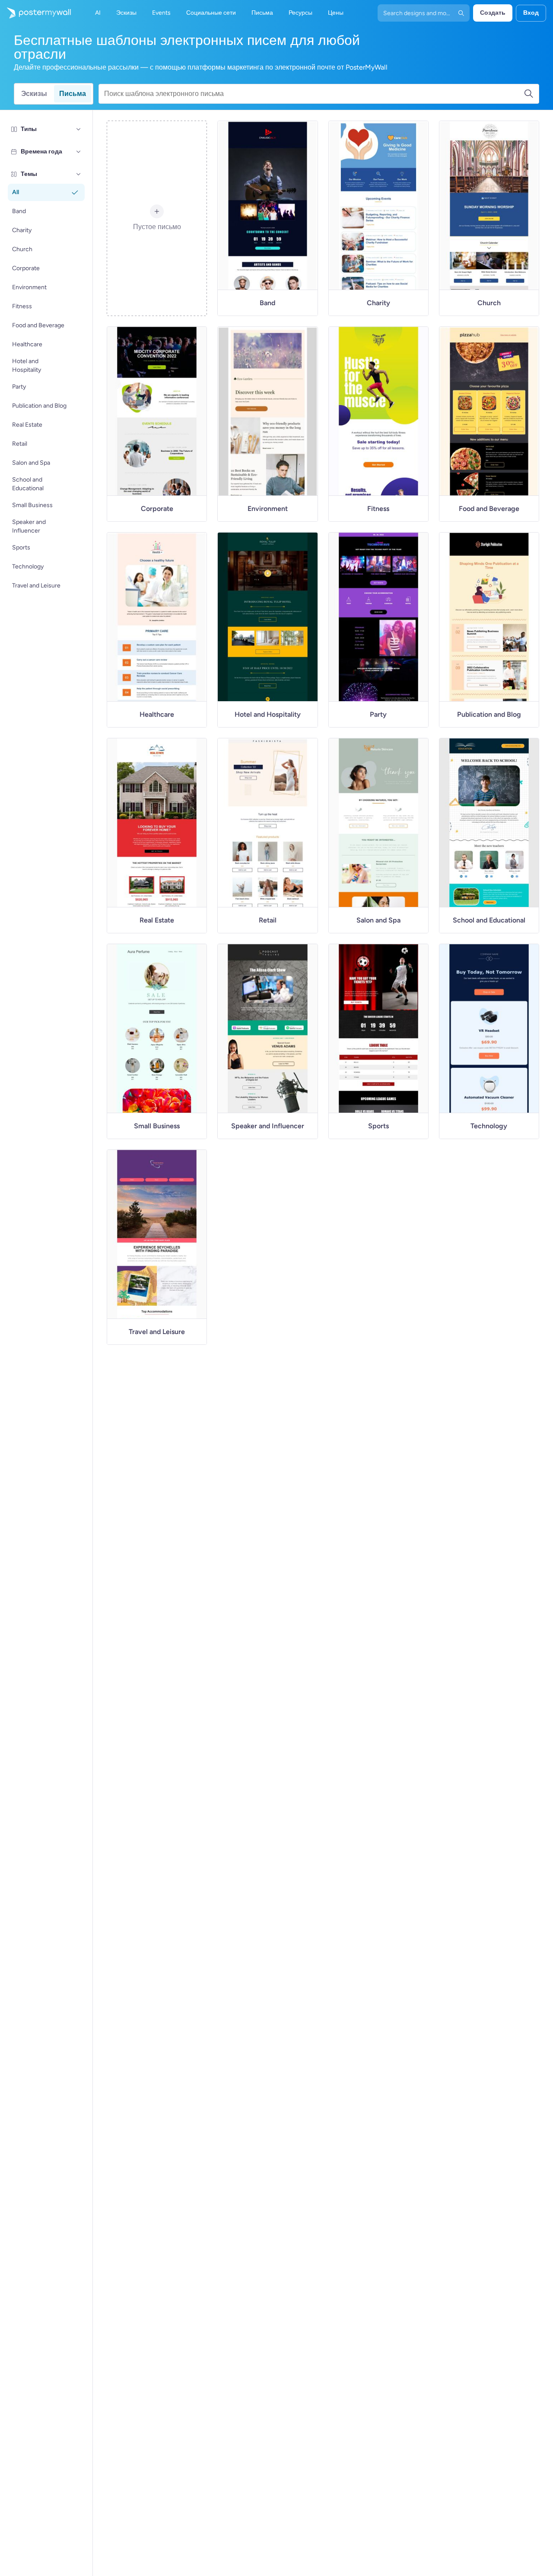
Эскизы (34, 94)
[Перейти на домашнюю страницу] (35, 13)
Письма (73, 94)
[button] (79, 129)
